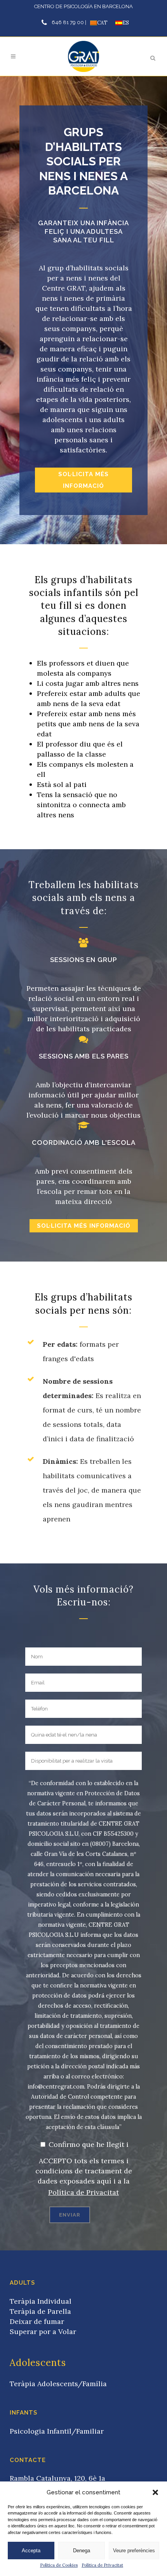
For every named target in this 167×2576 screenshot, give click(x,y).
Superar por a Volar (43, 2332)
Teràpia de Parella (40, 2311)
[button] (155, 2492)
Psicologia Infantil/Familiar (57, 2431)
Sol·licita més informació (83, 480)
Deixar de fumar (37, 2321)
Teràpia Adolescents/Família (58, 2384)
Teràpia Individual (41, 2301)
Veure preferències (134, 2551)
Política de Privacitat (102, 2565)
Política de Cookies (59, 2565)
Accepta (31, 2551)
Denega (82, 2551)
